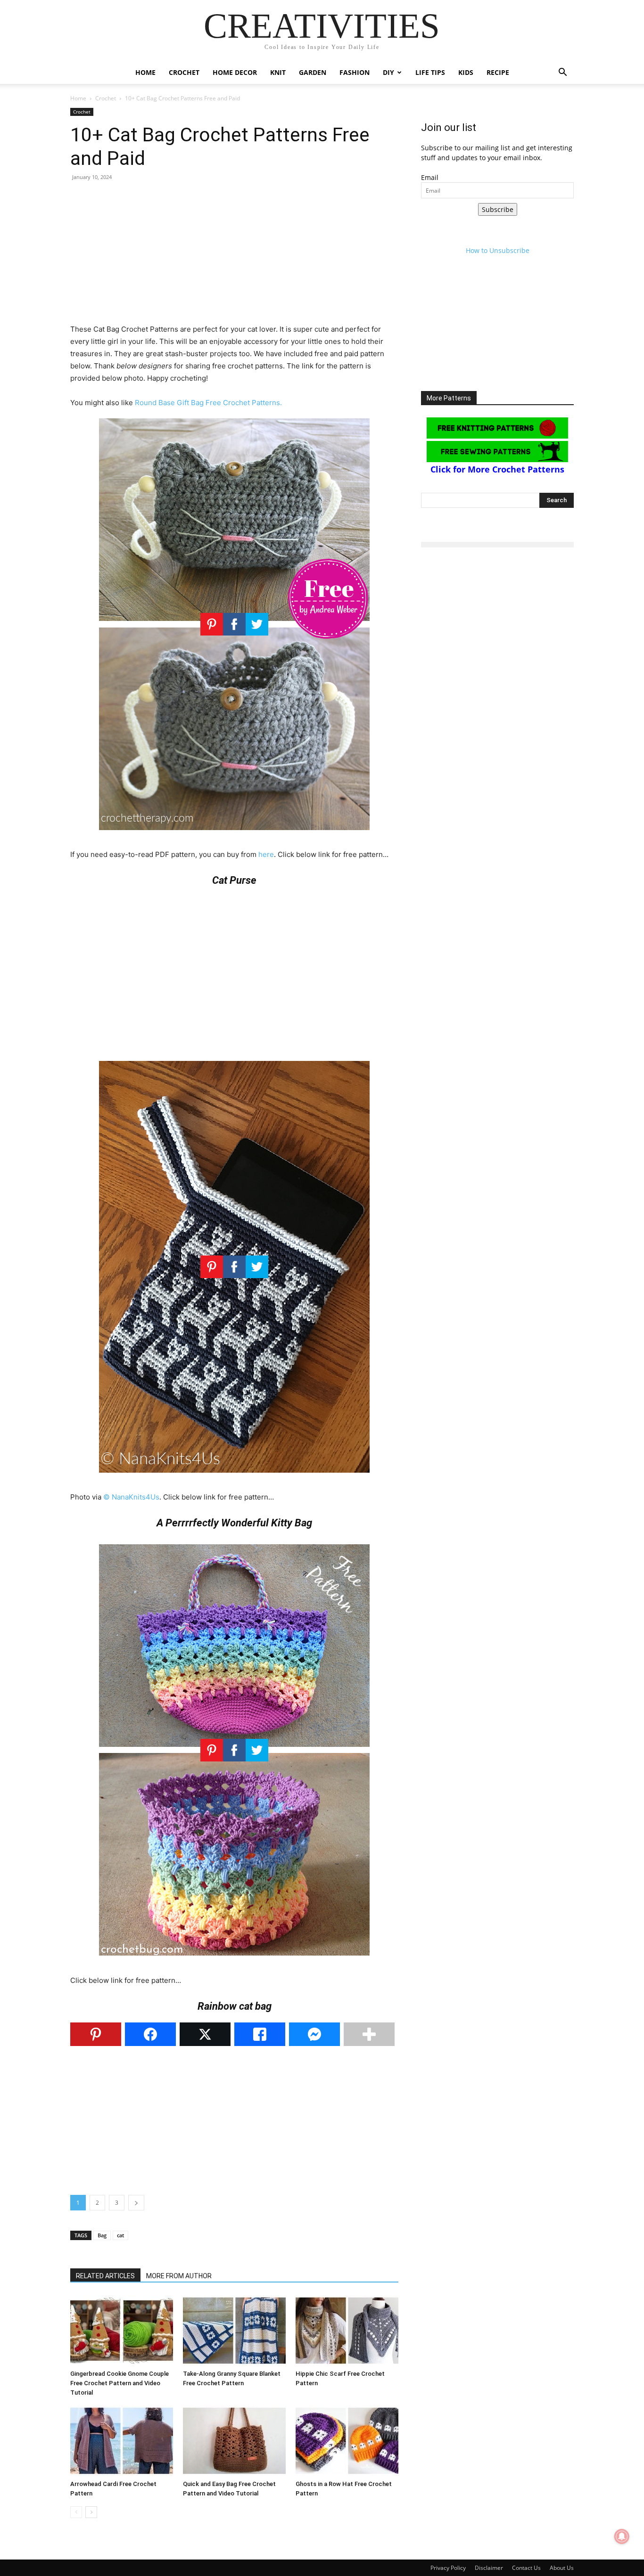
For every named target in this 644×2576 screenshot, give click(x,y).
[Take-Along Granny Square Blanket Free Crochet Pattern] (234, 2331)
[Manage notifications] (622, 2536)
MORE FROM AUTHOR (179, 2276)
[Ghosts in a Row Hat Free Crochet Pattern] (347, 2441)
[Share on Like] (260, 2034)
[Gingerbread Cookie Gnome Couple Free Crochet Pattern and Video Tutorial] (122, 2331)
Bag (102, 2235)
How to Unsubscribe (498, 250)
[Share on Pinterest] (96, 2034)
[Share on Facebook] (150, 2034)
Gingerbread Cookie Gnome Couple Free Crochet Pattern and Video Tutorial (120, 2383)
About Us (562, 2568)
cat (120, 2235)
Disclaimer (489, 2568)
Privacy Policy (448, 2568)
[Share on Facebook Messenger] (314, 2034)
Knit (278, 72)
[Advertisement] (234, 257)
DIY (388, 72)
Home (145, 72)
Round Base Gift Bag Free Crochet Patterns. (208, 403)
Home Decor (235, 72)
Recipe (498, 72)
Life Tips (430, 72)
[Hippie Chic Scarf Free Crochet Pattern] (347, 2331)
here (266, 854)
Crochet (184, 72)
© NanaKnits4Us (131, 1497)
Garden (313, 72)
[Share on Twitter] (205, 2034)
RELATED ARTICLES (105, 2276)
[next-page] (91, 2512)
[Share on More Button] (369, 2034)
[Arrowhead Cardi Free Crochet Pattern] (122, 2441)
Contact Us (526, 2568)
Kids (466, 72)
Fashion (355, 72)
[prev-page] (76, 2512)
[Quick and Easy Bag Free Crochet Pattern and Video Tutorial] (234, 2441)
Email (430, 177)
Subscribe (498, 209)
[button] (562, 73)
